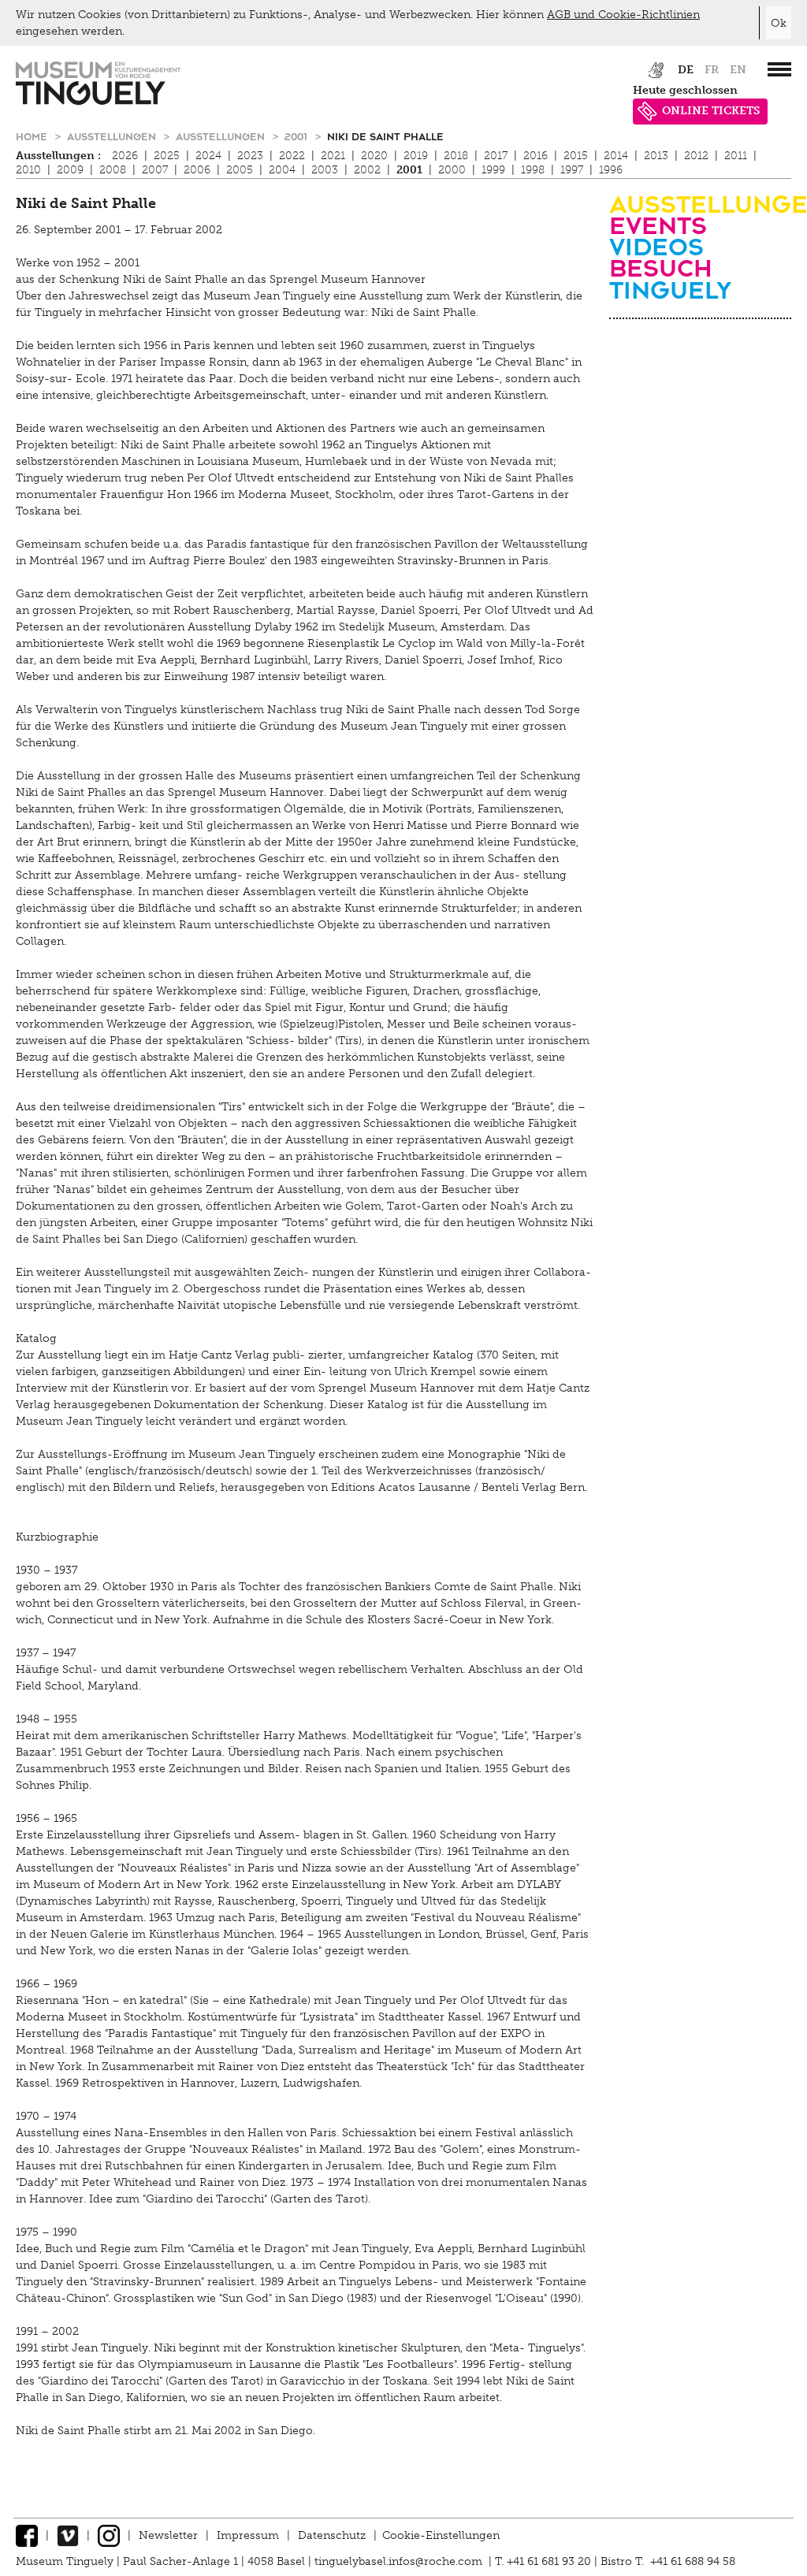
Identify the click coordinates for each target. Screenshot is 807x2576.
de (686, 70)
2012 (696, 156)
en (738, 70)
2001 (298, 136)
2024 (208, 156)
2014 (616, 156)
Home (33, 136)
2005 (240, 170)
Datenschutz (332, 2535)
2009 (70, 170)
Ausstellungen (113, 136)
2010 (28, 170)
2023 (250, 156)
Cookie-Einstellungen (441, 2535)
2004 (282, 170)
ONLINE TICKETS (711, 111)
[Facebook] (27, 2535)
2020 (374, 156)
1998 (533, 170)
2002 (367, 170)
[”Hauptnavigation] (779, 69)
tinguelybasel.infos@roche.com (400, 2561)
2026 (125, 156)
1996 (611, 170)
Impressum (248, 2535)
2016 (536, 156)
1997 (572, 170)
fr (712, 70)
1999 (493, 170)
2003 (325, 170)
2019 (416, 156)
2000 (452, 170)
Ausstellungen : (58, 156)
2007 (155, 170)
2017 (496, 156)
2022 (292, 156)
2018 (456, 156)
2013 (656, 156)
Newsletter (168, 2535)
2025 (167, 156)
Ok (779, 23)
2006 (197, 170)
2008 (113, 170)
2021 (333, 156)
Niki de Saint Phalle (385, 136)
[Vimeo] (68, 2535)
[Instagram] (109, 2535)
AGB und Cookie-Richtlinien (623, 15)
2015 (576, 156)
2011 (736, 156)
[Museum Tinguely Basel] (98, 101)
